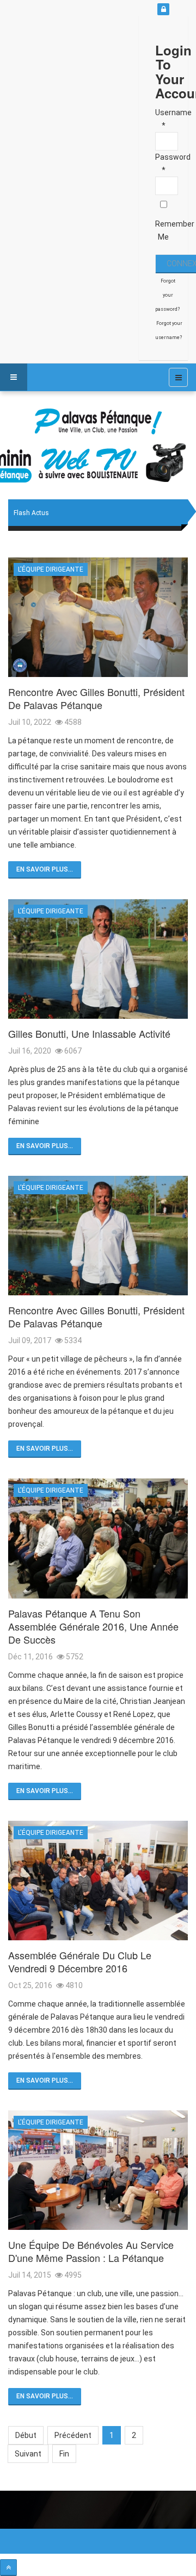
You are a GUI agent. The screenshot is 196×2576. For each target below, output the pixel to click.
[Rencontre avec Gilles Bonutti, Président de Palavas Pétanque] (98, 617)
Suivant (28, 2454)
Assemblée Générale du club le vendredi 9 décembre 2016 (80, 1961)
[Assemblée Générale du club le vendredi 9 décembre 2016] (98, 1881)
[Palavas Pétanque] (98, 423)
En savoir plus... (45, 869)
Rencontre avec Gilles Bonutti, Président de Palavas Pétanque (96, 698)
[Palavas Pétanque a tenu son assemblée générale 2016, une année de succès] (98, 1538)
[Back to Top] (8, 2568)
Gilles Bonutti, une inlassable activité (89, 1033)
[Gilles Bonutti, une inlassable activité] (98, 959)
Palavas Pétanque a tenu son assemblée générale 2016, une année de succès (93, 1626)
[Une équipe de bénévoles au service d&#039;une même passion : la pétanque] (98, 2170)
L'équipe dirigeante (51, 569)
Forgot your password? (167, 295)
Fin (64, 2454)
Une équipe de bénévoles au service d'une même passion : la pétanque (91, 2251)
